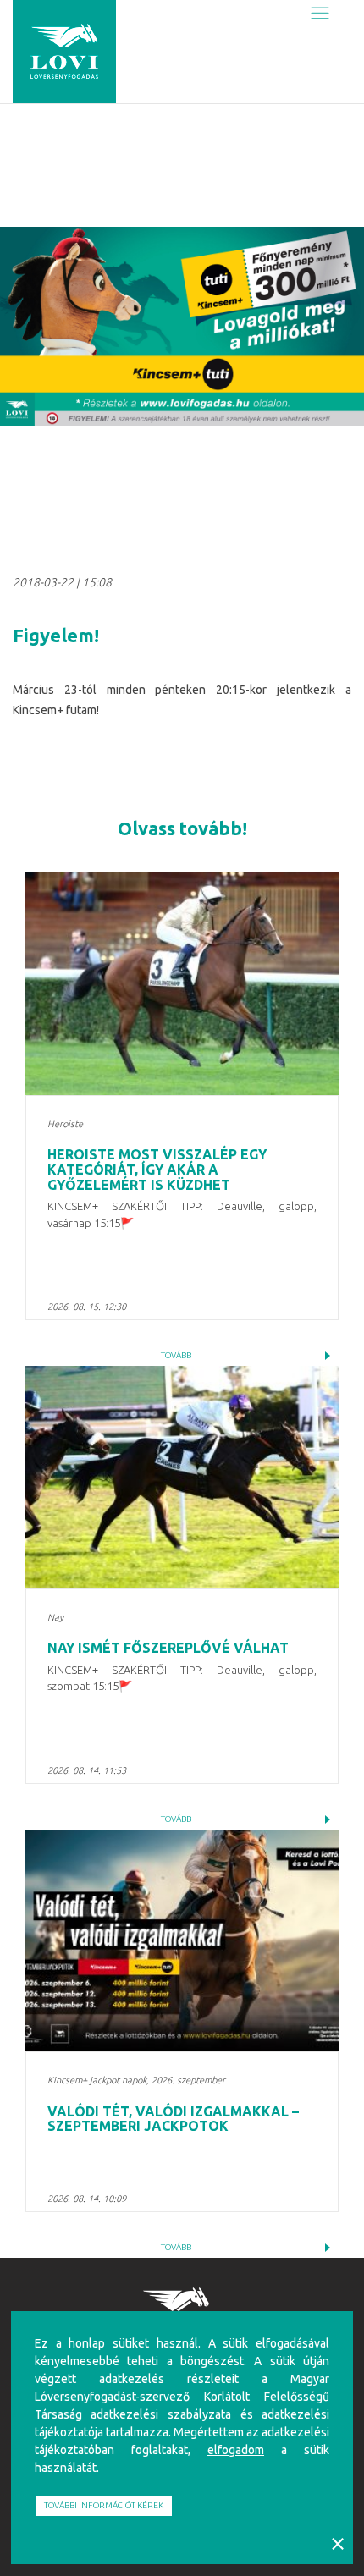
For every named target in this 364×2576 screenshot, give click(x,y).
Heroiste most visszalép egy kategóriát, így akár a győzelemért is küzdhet (157, 1169)
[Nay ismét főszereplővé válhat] (182, 1477)
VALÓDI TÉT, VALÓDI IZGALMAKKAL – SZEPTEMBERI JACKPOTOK (173, 2119)
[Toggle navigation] (320, 14)
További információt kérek (104, 2505)
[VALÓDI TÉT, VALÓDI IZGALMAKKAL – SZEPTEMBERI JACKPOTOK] (182, 1941)
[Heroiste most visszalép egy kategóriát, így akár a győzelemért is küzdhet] (182, 984)
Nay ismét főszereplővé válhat (168, 1648)
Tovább (176, 1355)
